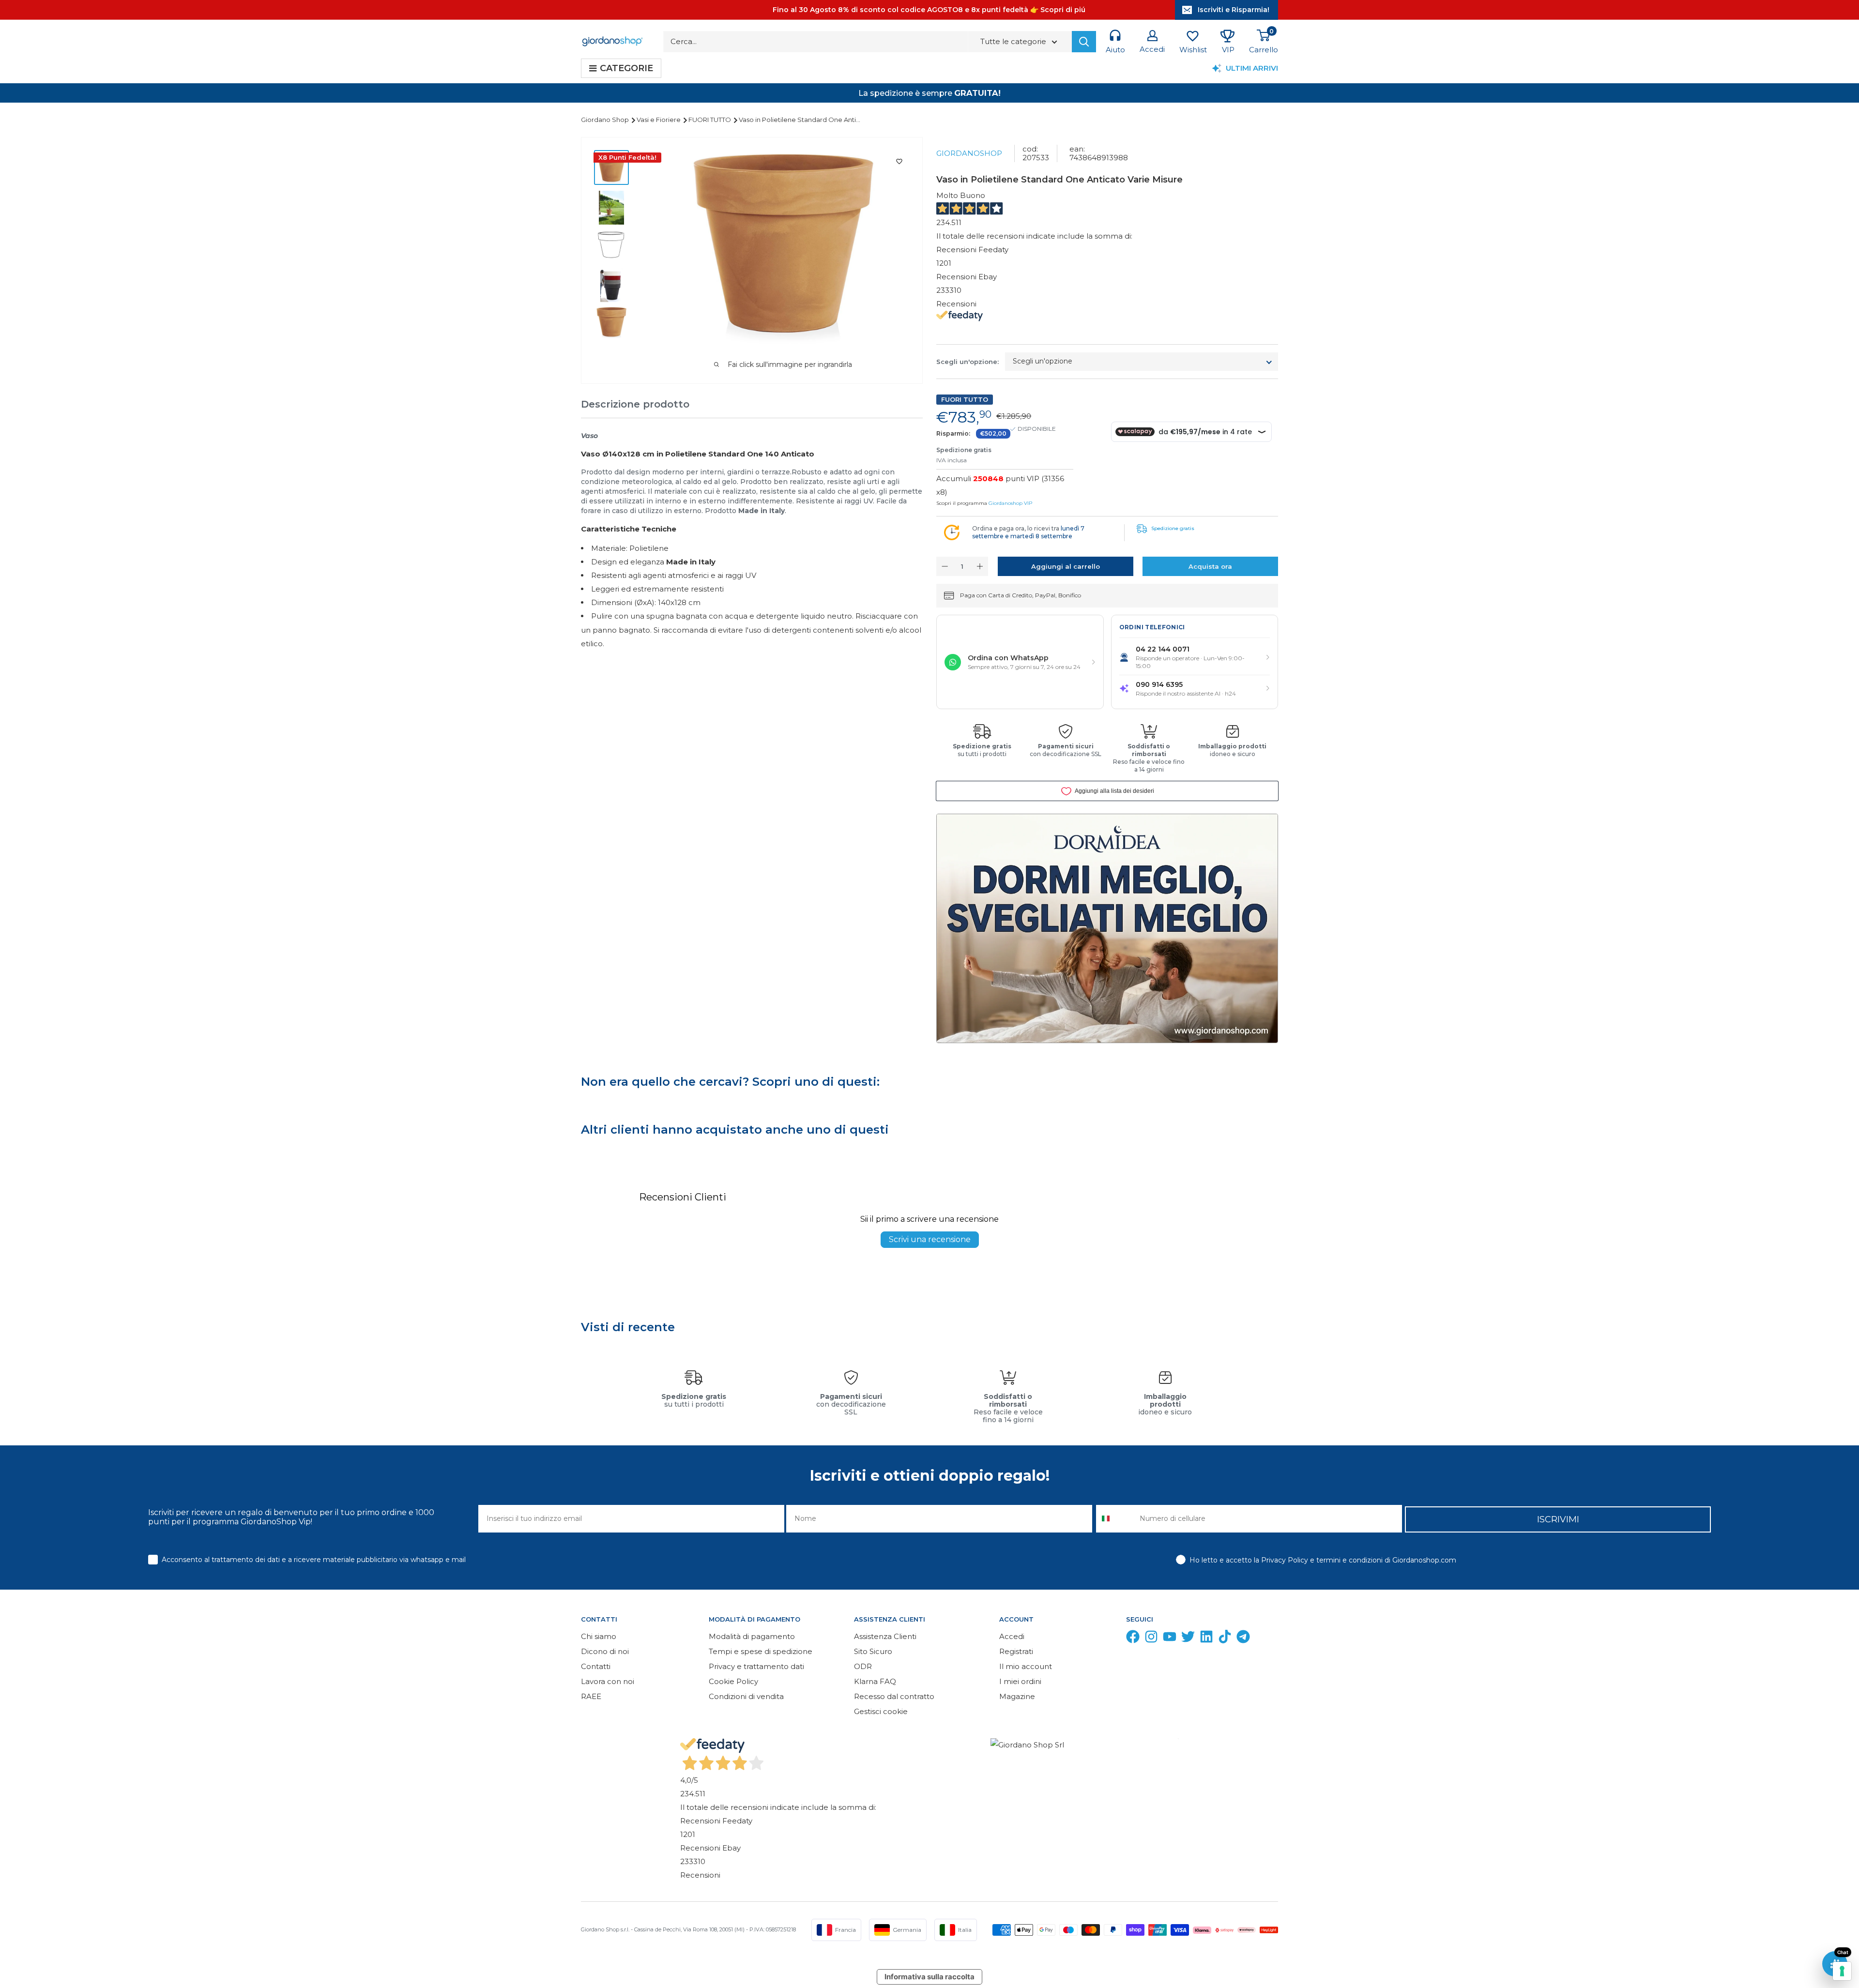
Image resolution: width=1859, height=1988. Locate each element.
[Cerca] (1084, 42)
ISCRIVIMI (1558, 1519)
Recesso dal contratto (894, 1696)
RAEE (591, 1696)
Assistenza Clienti (885, 1636)
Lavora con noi (608, 1681)
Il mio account (1026, 1666)
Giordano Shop (606, 120)
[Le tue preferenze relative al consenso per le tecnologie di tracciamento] (1842, 1971)
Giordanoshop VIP (1010, 503)
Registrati (1016, 1651)
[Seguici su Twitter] (1188, 1639)
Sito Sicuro (873, 1651)
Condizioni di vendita (746, 1696)
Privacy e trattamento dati (756, 1666)
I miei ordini (1020, 1681)
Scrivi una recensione (930, 1239)
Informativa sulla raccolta (929, 1977)
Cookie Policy (733, 1681)
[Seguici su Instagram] (1151, 1639)
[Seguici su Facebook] (1133, 1639)
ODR (863, 1666)
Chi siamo (599, 1636)
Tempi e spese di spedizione (761, 1651)
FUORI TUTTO (710, 120)
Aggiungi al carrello (1066, 566)
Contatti (596, 1666)
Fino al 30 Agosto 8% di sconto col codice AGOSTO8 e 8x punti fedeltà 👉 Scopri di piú (929, 10)
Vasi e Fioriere (659, 120)
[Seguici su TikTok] (1225, 1639)
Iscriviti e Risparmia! (1234, 10)
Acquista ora (1210, 566)
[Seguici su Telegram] (1243, 1639)
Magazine (1017, 1696)
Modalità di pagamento (752, 1636)
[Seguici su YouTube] (1170, 1639)
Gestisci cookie (881, 1711)
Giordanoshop (969, 153)
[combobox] (1116, 1519)
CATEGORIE (626, 68)
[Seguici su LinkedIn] (1206, 1639)
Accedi (1012, 1636)
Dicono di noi (605, 1651)
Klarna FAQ (875, 1681)
